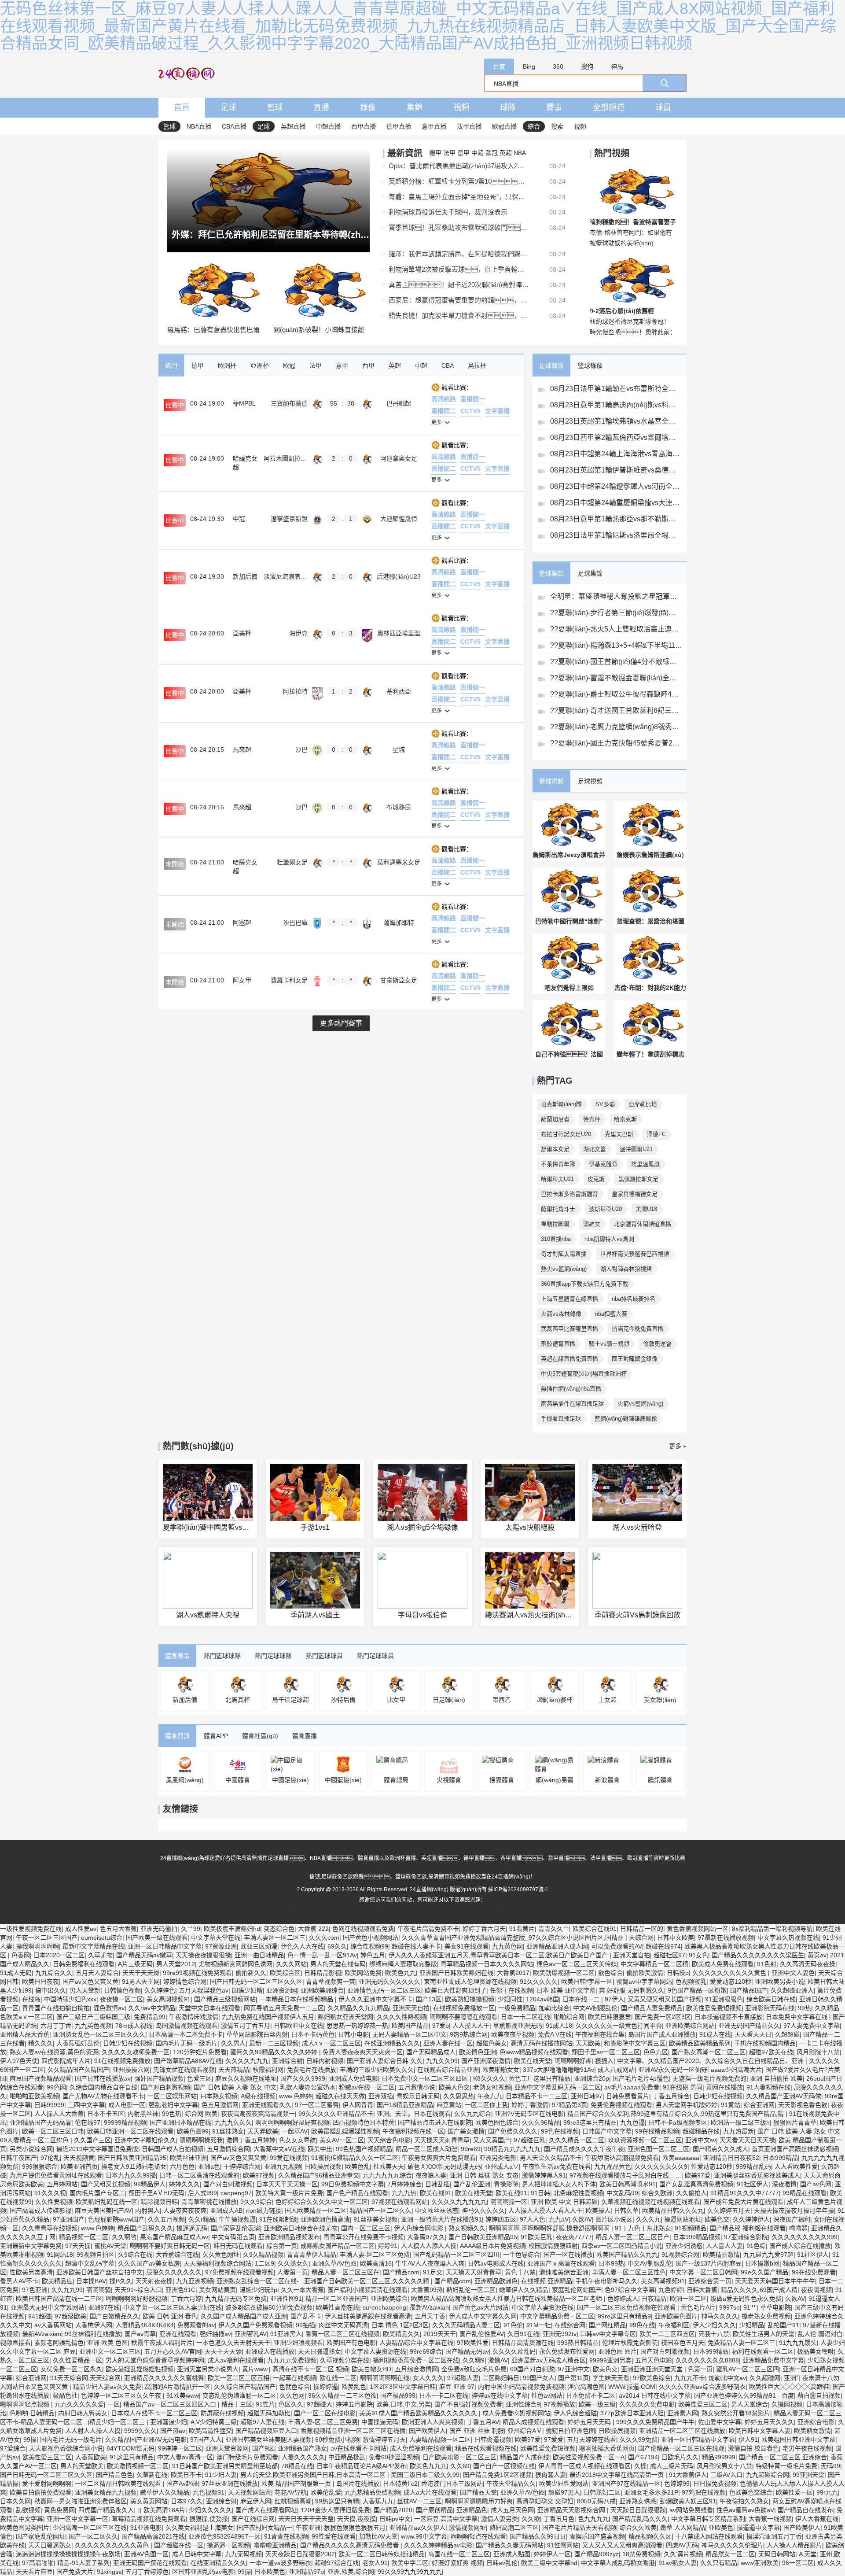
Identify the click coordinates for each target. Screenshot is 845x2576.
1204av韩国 (542, 1999)
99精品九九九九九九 (512, 2149)
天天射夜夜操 (154, 2281)
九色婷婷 (671, 2290)
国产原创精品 (434, 2510)
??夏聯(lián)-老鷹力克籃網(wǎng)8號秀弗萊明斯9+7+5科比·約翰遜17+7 (616, 727)
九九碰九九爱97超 (768, 2255)
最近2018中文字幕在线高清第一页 (617, 2475)
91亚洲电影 (146, 2528)
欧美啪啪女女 (501, 2070)
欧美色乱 (357, 2166)
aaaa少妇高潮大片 (736, 2070)
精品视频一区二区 (84, 2237)
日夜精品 (654, 2299)
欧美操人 (598, 2211)
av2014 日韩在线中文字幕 (655, 2395)
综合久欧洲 (657, 2193)
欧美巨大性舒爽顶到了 (456, 1990)
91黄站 (731, 2105)
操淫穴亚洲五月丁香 (774, 2536)
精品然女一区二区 (730, 2554)
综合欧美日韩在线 (771, 1999)
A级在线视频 (258, 2096)
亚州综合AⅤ (525, 2431)
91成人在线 (715, 2034)
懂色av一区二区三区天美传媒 (577, 1964)
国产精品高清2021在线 (153, 2536)
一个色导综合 (522, 2255)
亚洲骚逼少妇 (169, 2422)
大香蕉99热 (427, 2290)
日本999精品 (780, 2158)
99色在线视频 (560, 2131)
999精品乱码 (753, 2166)
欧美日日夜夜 (40, 1982)
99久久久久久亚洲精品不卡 (336, 2114)
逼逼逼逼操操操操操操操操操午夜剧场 (68, 2554)
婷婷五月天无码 (590, 2422)
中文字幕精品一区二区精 (654, 1964)
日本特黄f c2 (400, 2484)
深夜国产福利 (792, 2219)
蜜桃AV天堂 (110, 2246)
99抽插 (305, 2325)
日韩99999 (49, 2105)
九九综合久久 (54, 1973)
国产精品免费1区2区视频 (497, 2475)
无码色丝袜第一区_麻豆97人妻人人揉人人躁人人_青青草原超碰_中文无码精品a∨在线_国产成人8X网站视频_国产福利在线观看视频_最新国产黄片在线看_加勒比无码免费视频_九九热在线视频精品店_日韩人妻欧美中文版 (423, 1913)
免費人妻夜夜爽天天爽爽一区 (363, 2052)
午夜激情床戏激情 (194, 2017)
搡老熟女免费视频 (766, 2316)
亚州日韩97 (587, 2096)
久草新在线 (152, 2475)
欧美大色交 (454, 2087)
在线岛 (31, 1999)
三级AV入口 (726, 2475)
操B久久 (121, 2281)
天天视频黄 (79, 2158)
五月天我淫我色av (204, 1990)
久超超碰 (787, 2034)
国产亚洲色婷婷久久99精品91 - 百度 (744, 2395)
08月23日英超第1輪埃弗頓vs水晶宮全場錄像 (616, 421)
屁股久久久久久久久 (174, 2272)
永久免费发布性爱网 (567, 2351)
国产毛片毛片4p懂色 (641, 2078)
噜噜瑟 (798, 2228)
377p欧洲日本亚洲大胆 (632, 2413)
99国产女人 (539, 2378)
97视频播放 (559, 2404)
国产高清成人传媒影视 (40, 2211)
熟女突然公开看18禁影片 (736, 2413)
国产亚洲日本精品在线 (180, 2122)
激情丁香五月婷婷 (251, 2140)
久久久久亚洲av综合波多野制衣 (702, 2387)
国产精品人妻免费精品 (652, 2008)
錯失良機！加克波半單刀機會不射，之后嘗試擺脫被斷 (459, 316)
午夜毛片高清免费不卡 (428, 1929)
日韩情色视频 (122, 1990)
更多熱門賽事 (341, 1023)
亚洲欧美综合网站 (690, 2026)
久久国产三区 (92, 2140)
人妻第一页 (293, 2272)
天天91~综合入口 (138, 2290)
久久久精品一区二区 (577, 2140)
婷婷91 (388, 2246)
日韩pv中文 (395, 2519)
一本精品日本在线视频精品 (297, 1999)
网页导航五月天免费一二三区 (284, 2008)
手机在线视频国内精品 (765, 2043)
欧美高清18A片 (164, 2510)
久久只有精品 (719, 2563)
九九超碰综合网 (768, 2475)
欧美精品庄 (57, 2281)
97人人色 (533, 2219)
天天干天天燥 (141, 1973)
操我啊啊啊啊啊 (37, 1946)
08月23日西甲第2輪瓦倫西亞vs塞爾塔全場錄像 (616, 437)
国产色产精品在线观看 (357, 2193)
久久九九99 (67, 2290)
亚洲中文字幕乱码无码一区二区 (558, 2087)
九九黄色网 (507, 1946)
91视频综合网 (680, 2255)
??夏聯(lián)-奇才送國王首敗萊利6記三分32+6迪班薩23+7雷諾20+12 (616, 710)
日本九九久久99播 (131, 2175)
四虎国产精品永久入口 (109, 2510)
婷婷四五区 (501, 2219)
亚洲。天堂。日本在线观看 (414, 2114)
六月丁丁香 (56, 2026)
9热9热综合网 (469, 2034)
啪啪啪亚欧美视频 (34, 2096)
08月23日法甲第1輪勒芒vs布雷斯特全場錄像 (616, 389)
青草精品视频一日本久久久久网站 (487, 1964)
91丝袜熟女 (228, 2131)
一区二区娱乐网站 (172, 2096)
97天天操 (78, 2246)
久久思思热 (459, 2096)
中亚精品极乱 (347, 2457)
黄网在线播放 (724, 2087)
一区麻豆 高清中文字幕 (446, 2519)
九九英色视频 (93, 2026)
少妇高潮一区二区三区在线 (90, 2528)
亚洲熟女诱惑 (638, 2501)
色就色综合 (294, 2387)
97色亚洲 (35, 2290)
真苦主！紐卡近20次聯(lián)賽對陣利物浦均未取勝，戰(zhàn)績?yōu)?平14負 (459, 285)
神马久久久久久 (483, 2211)
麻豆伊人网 (256, 2501)
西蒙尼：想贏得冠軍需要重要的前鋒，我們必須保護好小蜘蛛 (459, 300)
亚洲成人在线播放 (270, 2351)
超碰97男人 (564, 2492)
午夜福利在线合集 (600, 2034)
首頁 (182, 107)
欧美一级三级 (597, 2404)
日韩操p (678, 1973)
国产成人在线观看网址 (266, 2510)
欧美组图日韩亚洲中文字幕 (798, 2439)
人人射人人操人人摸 (93, 2431)
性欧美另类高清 (31, 2272)
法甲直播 (469, 126)
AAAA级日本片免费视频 (492, 2246)
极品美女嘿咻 (816, 2351)
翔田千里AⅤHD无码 (156, 2193)
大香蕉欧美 (91, 2457)
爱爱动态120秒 (731, 1982)
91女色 (698, 1955)
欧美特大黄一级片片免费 (289, 2193)
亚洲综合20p (591, 2078)
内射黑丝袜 (143, 2114)
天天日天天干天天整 (306, 2519)
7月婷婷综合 (404, 2184)
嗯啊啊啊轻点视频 (26, 2404)
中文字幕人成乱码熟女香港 (618, 2563)
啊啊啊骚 (99, 2290)
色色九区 (656, 2052)
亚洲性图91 (286, 2299)
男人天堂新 (85, 1990)
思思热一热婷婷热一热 (357, 2026)
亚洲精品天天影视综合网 (572, 2510)
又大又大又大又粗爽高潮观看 (622, 2545)
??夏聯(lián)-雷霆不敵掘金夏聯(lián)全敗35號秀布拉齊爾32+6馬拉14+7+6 (616, 678)
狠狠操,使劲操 (209, 2519)
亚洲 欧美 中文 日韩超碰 (564, 2202)
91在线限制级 (278, 2219)
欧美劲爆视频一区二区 (564, 1973)
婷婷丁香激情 (530, 2105)
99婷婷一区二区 (180, 2448)
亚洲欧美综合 (389, 2299)
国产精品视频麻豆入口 (266, 2431)
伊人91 (748, 2439)
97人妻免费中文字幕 (812, 2026)
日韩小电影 (353, 2034)
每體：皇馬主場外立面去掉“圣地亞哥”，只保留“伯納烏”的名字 (459, 197)
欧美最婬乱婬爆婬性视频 (345, 2131)
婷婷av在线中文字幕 (500, 2395)
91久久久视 (50, 2193)
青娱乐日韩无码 (418, 2096)
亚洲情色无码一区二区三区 (384, 1990)
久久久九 (648, 2219)
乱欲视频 (28, 2510)
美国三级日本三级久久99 (425, 2475)
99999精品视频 (125, 2122)
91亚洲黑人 (286, 2334)
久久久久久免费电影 (647, 2404)
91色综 (756, 2246)
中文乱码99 (622, 2193)
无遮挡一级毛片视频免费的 (709, 2078)
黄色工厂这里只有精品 (540, 2078)
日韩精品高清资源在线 (523, 2343)
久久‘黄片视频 (683, 2554)
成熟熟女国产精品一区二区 (338, 2246)
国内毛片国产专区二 (97, 2193)
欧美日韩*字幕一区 (587, 1982)
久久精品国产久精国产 (78, 2070)
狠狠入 (604, 2061)
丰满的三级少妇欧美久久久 (377, 2070)
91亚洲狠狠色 (724, 1999)
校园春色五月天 (683, 2343)
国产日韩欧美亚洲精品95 (132, 2158)
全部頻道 (609, 107)
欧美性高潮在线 (338, 2307)
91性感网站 (563, 2545)
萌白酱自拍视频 (819, 2395)
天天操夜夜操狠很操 (203, 1955)
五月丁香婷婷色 (147, 2572)
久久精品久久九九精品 (358, 2008)
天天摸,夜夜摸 (356, 2519)
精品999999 (719, 2457)
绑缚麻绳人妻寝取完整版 (403, 1964)
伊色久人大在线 (302, 1946)
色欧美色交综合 (751, 2492)
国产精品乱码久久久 (640, 2519)
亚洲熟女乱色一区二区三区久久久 (99, 2034)
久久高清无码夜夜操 (808, 1964)
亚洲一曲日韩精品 (259, 1955)
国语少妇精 (247, 1990)
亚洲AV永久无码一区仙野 (673, 2070)
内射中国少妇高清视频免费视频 (521, 2387)
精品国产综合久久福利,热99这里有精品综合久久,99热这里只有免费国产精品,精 (676, 2114)
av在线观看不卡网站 (358, 2448)
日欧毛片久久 (680, 2457)
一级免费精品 (517, 2008)
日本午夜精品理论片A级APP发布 (361, 2466)
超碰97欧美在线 (771, 2052)
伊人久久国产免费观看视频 (255, 2325)
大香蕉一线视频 (770, 2519)
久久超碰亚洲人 (792, 1990)
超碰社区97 (669, 1955)
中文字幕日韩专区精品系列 (708, 2519)
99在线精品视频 (657, 2131)
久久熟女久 (293, 2263)
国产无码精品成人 (431, 2052)
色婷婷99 (677, 2484)
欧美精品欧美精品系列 (700, 2043)
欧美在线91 (436, 2193)
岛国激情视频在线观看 (187, 2026)
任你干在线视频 (511, 1990)
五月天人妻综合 (97, 1973)
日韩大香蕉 (702, 2290)
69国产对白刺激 (532, 2369)
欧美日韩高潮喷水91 (628, 2184)
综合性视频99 (369, 1946)
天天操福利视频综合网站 (217, 2263)
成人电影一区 (127, 2105)
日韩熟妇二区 (602, 2492)
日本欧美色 (270, 2572)
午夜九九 (490, 2096)
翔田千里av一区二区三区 (606, 2052)
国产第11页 (573, 2378)
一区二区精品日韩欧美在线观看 (119, 2484)
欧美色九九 (400, 1973)
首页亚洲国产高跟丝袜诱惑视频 (795, 2149)
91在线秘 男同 (683, 2087)
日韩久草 (626, 2211)
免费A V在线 (555, 2034)
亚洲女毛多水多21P (651, 2492)
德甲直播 (399, 126)
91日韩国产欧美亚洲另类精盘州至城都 (225, 2466)
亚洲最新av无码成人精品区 (549, 2360)
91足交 (433, 2272)
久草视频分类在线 (345, 2360)
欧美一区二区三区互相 (239, 2378)
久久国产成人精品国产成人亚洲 (244, 2316)
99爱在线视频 (289, 2158)
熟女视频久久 (467, 2228)
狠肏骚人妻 (551, 2475)
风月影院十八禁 (818, 2052)
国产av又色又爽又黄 (90, 1982)
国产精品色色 (114, 2475)
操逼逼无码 (192, 2228)
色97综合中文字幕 (630, 2290)
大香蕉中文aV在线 (279, 2149)
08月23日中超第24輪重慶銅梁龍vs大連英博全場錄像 (616, 503)
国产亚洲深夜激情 (486, 2061)
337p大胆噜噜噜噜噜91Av (558, 2070)
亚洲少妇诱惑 (684, 2246)
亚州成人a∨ (502, 2166)
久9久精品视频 (263, 2255)
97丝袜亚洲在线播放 (230, 2484)
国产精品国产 (749, 1990)
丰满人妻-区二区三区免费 (375, 2255)
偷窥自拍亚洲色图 (570, 2431)
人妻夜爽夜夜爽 (185, 2211)
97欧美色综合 (652, 2378)
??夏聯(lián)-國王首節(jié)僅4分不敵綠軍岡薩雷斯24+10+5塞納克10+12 (616, 662)
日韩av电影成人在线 (496, 2263)
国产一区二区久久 (93, 2536)
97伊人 (614, 1999)
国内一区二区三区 (366, 2228)
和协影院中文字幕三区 (635, 2043)
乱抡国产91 (783, 2325)
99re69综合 (426, 2351)
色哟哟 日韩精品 (32, 2413)
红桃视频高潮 (293, 2501)
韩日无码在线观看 (238, 2246)
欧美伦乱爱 (326, 2492)
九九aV (559, 2219)
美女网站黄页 (217, 2290)
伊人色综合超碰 (575, 2413)
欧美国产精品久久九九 (627, 2255)
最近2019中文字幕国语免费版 (97, 2149)
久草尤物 (100, 1955)
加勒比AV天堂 (378, 2536)
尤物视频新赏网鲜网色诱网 (235, 1964)
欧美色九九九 (428, 2466)
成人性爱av (81, 1929)
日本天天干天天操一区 (287, 2184)
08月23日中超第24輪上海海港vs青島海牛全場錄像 (616, 454)
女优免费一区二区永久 (71, 2369)
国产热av (173, 2431)
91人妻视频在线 (768, 2087)
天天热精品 (234, 2070)
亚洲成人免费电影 (353, 2078)
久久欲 (531, 2519)
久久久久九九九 (247, 2061)
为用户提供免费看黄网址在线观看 (56, 2175)
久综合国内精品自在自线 (103, 2087)
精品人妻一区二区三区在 (345, 2272)
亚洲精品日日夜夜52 (731, 2158)
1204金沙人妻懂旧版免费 (335, 2510)
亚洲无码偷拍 (159, 1929)
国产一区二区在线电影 (325, 2413)
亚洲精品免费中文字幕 (773, 2360)
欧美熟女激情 (812, 2431)
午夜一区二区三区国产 (47, 1938)
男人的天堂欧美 (82, 2466)
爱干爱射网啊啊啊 (47, 2484)
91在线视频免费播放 (122, 2061)
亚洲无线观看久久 (267, 2105)
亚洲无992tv (560, 2334)
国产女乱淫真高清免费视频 (696, 2184)
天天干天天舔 (223, 2351)
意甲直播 (434, 126)
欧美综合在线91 (595, 1929)
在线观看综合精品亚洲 (448, 2070)
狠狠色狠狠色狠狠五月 (355, 2528)
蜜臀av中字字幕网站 (644, 1982)
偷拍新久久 (251, 1973)
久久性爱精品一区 (77, 2360)
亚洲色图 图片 (617, 2351)
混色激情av (109, 2008)
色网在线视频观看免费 (363, 1929)
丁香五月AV (483, 2422)
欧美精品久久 (401, 2334)
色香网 (21, 1955)
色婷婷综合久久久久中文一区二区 (322, 2202)
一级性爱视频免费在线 (31, 1929)
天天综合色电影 (389, 2140)
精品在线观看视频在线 (486, 2448)
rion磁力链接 (264, 2211)
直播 (321, 107)
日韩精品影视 (323, 1973)
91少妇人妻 (221, 2475)
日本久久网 (15, 2501)
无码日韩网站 (777, 2554)
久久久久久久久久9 (661, 2166)
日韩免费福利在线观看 (84, 1964)
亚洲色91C (180, 2290)
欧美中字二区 (410, 2563)
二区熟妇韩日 (501, 2378)
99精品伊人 (150, 2184)
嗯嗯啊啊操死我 (201, 2140)
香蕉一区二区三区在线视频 (342, 2334)
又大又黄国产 (492, 2140)
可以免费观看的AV (617, 1946)
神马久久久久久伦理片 (732, 2545)
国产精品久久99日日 (538, 2536)
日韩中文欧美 (676, 1938)
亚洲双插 (381, 2096)
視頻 (461, 107)
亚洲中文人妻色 (793, 1973)
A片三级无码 (135, 1964)
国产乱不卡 (306, 2316)
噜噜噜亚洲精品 (275, 2545)
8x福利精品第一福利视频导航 (772, 1929)
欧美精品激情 (721, 2255)
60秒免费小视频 (337, 2439)
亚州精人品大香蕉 (25, 2034)
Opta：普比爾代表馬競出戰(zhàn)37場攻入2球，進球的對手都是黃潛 (459, 166)
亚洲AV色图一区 (146, 2554)
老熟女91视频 (492, 2087)
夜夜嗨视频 (816, 2290)
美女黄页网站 (149, 2501)
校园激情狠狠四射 (553, 2246)
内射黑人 (147, 2211)
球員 (663, 107)
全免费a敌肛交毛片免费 (474, 2369)
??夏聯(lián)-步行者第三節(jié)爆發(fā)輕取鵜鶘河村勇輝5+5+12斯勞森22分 (616, 613)
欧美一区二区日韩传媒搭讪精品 (382, 2554)
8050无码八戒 (596, 2501)
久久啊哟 (124, 2237)
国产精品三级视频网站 (225, 1999)
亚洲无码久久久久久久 (389, 1982)
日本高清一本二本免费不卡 (186, 2034)
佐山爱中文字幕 (720, 2422)
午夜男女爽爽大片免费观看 (439, 2158)
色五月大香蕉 (118, 1929)
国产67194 (643, 2457)
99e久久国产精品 (764, 2272)
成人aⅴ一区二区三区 (331, 2043)
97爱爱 (554, 2439)
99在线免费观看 (814, 2272)
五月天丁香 (430, 2316)
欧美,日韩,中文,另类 (404, 2404)
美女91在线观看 (467, 1946)
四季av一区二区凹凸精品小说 (622, 2246)
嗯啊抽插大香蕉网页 (607, 2448)
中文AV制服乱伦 (595, 2008)
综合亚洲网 (759, 2105)
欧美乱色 (354, 2387)
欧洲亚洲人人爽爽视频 (433, 2422)
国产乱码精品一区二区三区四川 (456, 2255)
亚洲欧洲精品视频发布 (289, 2237)
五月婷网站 (62, 2184)
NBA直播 (199, 126)
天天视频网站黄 (250, 2492)
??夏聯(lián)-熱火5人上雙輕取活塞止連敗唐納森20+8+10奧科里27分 (616, 629)
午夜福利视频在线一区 (413, 2131)
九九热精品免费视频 (372, 2492)
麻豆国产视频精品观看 (40, 2078)
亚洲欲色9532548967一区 (224, 2536)
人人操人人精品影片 (794, 2545)
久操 (640, 2466)
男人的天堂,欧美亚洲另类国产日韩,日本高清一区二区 (314, 2475)
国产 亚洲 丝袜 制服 (477, 2431)
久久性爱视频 (54, 2202)
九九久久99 (442, 2061)
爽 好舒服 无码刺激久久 (632, 1990)
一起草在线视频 (294, 2378)
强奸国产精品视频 (159, 2078)
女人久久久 (428, 2378)
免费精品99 (150, 2017)
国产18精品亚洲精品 (405, 2105)
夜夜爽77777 (574, 2237)
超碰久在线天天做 (340, 2096)
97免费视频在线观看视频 (239, 2272)
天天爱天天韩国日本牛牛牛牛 (775, 2281)
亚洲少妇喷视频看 (298, 2343)
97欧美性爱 (473, 2343)
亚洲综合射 (287, 2061)
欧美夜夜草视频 (513, 2034)
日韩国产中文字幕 (607, 2131)
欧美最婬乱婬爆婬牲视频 (140, 2369)
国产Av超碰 (182, 2484)
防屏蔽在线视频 (222, 2413)
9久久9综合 (256, 2202)
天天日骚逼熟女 (320, 2351)
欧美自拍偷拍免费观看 (40, 2492)
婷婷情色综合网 (185, 1982)
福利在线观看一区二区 (763, 2351)
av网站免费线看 (691, 2510)
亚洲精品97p (306, 2572)
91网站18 (60, 2255)
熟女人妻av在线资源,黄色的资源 (54, 2052)
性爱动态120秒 (712, 2166)
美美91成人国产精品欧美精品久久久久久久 (419, 2413)
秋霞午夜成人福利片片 (162, 2343)
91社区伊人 (753, 2184)
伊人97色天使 (19, 2061)
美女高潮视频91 (169, 1999)
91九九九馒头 (798, 2343)
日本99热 (611, 2263)
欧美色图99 (193, 2131)
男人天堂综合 (749, 2404)
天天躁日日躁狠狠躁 (638, 2510)
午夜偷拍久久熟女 (744, 2501)
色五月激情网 (220, 2105)
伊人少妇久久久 (714, 2325)
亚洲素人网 (683, 2413)
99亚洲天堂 (808, 2475)
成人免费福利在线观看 (421, 2448)
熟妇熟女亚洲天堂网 (345, 2017)
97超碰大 (320, 2404)
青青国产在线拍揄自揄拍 (56, 2008)
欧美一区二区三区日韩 (53, 2131)
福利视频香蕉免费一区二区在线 (416, 2360)
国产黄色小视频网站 (371, 1938)
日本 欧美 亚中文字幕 (566, 1990)
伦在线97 (88, 2122)
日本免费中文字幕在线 (797, 2017)
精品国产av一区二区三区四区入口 (171, 2404)
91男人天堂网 (141, 1982)
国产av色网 (816, 2184)
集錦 (415, 107)
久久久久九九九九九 (459, 2202)
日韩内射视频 (325, 2061)
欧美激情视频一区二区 (138, 2466)
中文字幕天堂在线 (216, 1938)
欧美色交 (717, 2219)
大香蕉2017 (513, 1973)
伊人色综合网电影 (419, 2228)
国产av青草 (140, 2334)
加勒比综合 (554, 2008)
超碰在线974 (663, 1946)
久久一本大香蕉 (302, 2290)
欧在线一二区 (338, 2378)
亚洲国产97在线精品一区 (626, 2484)
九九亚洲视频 (195, 2281)
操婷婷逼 (326, 2387)
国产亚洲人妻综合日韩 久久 (385, 2061)
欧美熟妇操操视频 (470, 1999)
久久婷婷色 (160, 1990)
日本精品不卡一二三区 (536, 2096)
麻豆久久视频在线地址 (246, 2078)
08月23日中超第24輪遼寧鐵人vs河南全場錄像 (616, 486)
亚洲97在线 (104, 2307)
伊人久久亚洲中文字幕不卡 (375, 1999)
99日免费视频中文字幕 (353, 2184)
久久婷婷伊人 (751, 2219)
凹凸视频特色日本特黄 (364, 2122)
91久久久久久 (539, 1982)
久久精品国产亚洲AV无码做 (784, 2096)
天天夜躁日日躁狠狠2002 (300, 2554)
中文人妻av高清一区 (185, 2457)
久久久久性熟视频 (401, 2017)
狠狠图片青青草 (795, 2122)
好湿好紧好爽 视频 (457, 2563)
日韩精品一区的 (642, 1929)
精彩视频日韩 (159, 2202)
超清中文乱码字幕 (90, 2263)
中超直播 (328, 126)
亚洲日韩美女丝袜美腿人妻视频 (268, 2439)
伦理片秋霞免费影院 (630, 2343)
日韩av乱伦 (502, 2563)
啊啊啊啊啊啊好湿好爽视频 (292, 2122)
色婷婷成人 (623, 2299)
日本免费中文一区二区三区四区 (426, 2078)
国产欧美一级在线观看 (157, 1938)
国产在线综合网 (253, 2519)
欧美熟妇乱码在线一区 (107, 2202)
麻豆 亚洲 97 (457, 2387)
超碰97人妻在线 (262, 2422)
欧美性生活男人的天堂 (764, 2334)
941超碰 (40, 2316)
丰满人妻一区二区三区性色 (629, 2272)
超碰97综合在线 (337, 2563)
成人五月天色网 (512, 2510)
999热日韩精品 (578, 2343)
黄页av (817, 1955)
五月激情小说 (417, 2087)
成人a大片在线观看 (430, 2492)
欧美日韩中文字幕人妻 (760, 2431)
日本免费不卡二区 (591, 2395)
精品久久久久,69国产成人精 (759, 2290)
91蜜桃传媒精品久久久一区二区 (355, 2158)
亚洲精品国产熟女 (302, 2448)
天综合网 (641, 1938)
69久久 (337, 1946)
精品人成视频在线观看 (533, 2422)
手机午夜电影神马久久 (606, 2281)
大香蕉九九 (378, 2501)
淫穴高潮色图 (586, 2387)
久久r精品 (202, 2219)
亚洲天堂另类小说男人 (208, 2369)
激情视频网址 (467, 2528)
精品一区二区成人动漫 (426, 2149)
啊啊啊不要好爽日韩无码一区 (170, 2246)
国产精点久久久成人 (720, 2149)
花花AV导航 (291, 2492)
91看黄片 (522, 1929)
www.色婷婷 (296, 2096)
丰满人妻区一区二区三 (275, 1938)
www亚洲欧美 (760, 2563)
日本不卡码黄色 (313, 2034)
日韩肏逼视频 (493, 2439)
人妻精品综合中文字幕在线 (416, 2343)
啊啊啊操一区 (509, 2202)
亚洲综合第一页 (710, 2281)
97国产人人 (206, 2439)
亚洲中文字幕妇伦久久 (145, 2140)
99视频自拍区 (96, 2255)
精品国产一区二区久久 (381, 2211)
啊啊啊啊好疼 (573, 2061)
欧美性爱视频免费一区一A (589, 2457)
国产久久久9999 (303, 2078)
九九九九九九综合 (387, 2175)
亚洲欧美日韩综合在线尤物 (301, 2228)
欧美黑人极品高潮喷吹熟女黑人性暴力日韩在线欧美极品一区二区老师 (507, 2299)
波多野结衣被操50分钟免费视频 (269, 2307)
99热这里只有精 (337, 2501)
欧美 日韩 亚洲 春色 (170, 2316)
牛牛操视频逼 (237, 2219)
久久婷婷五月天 (729, 2211)
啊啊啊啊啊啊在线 (385, 2378)
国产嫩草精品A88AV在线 (188, 2061)
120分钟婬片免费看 (200, 2052)
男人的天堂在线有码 (338, 1964)
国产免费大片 (75, 2572)
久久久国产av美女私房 (149, 2263)
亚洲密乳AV (251, 2334)
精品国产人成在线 (525, 2457)
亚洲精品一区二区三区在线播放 (682, 2431)
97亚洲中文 (573, 2369)
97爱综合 (13, 2448)
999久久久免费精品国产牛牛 (655, 2422)
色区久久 (291, 2404)
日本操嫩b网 (762, 2263)
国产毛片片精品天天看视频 (579, 2528)
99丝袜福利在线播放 (93, 2334)
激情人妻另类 (500, 2519)
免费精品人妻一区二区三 (742, 2343)
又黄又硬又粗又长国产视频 (665, 1999)
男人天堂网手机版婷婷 (687, 2105)
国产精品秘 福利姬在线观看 (748, 2228)
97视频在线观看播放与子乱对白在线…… (625, 2175)
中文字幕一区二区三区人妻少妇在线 (173, 2307)
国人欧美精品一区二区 (316, 2211)
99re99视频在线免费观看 (197, 1973)
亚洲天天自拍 (411, 2008)
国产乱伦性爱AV (482, 2334)
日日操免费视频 (715, 2484)
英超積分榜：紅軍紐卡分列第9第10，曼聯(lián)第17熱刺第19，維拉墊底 (459, 181)
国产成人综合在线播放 (800, 2246)
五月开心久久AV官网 (173, 2351)
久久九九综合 (473, 2114)
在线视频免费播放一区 (464, 2008)
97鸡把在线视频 (704, 2492)
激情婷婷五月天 (384, 2439)
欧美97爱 (698, 2175)
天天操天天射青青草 (442, 2140)
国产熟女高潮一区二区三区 (709, 2052)
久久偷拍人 (691, 2193)
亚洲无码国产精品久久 (749, 2026)
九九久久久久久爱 (79, 2404)
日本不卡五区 (106, 2114)
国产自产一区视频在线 (504, 2466)
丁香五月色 (559, 2519)
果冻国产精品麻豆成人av (174, 2237)
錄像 (368, 107)
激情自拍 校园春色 (753, 2448)
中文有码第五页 (233, 2237)
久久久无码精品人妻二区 (466, 2325)
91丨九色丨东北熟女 (643, 2228)
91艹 (750, 2307)
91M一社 (539, 2325)
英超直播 (293, 126)
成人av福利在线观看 (236, 2360)
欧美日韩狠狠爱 (610, 2017)
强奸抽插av (215, 2334)
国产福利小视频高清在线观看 (367, 2290)
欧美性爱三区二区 (703, 2404)
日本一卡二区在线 (525, 2017)
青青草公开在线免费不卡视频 (364, 2237)
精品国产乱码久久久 (145, 2228)
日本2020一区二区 (59, 1955)
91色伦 (513, 2325)
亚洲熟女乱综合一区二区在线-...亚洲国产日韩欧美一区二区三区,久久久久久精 (324, 2281)
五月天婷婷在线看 (591, 2439)
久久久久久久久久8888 (707, 2360)
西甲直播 (364, 126)
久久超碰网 (765, 2378)
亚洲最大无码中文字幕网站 (48, 2307)
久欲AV (582, 2219)
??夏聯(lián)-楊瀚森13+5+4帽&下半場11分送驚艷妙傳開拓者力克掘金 (616, 645)
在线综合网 (570, 2325)
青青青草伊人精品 (312, 2255)
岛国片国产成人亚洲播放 (662, 2034)
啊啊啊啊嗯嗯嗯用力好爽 (479, 2501)
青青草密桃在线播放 (209, 2202)
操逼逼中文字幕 (758, 2528)
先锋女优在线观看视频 (184, 2070)
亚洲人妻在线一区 (448, 2043)
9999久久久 (140, 2431)
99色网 (56, 2087)
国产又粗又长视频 (106, 2184)
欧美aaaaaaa (681, 2158)
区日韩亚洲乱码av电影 (203, 2572)
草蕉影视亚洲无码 (518, 2026)
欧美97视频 (259, 2175)
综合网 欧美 (201, 2114)
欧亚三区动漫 (259, 1946)
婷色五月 (373, 1955)
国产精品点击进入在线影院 (435, 2122)
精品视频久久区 (650, 2536)
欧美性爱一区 (794, 2492)
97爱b (441, 2026)
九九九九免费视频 (292, 2360)
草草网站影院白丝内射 (257, 2034)
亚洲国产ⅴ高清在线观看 (561, 2263)
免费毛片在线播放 (312, 2070)
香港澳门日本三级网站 (452, 2484)
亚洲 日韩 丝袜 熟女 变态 (484, 2175)
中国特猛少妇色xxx (70, 1999)
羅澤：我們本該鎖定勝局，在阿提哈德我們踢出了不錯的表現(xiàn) (459, 254)
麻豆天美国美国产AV (103, 2211)
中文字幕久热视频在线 (788, 1938)
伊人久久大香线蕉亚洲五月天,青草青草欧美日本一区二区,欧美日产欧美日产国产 (499, 1955)
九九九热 (404, 2193)
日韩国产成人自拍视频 (173, 2149)
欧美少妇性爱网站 (564, 2484)
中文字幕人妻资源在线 (543, 2307)
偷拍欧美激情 (645, 1973)
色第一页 (700, 2369)
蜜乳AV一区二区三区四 (748, 2369)
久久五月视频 (166, 2219)
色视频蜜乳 (691, 1982)
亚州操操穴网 (131, 2070)
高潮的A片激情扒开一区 (178, 2387)
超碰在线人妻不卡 (416, 1946)
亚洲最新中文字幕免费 (31, 2246)
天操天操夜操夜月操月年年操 (794, 2211)
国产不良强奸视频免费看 (468, 2404)
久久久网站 (291, 1964)
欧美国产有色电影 (351, 2343)
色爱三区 (199, 2078)
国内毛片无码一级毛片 (187, 2043)
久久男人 (233, 2043)
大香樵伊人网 (94, 2325)
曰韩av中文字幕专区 (608, 2334)
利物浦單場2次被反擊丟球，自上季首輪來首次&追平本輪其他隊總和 (459, 269)
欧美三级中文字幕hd (549, 2563)
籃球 (275, 107)
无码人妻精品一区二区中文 (409, 2034)
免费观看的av (196, 2325)
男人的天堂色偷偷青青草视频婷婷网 (155, 2360)
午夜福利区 (674, 2325)
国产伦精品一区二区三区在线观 (681, 2448)
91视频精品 (691, 2228)
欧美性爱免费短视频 (714, 2008)
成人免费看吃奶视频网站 (516, 2413)
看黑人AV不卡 (19, 2281)
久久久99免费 (639, 2439)
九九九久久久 (233, 2122)
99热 (805, 2008)
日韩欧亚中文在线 (298, 2026)
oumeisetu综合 (102, 1938)
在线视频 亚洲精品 (547, 2281)
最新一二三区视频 (274, 2043)
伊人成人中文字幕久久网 (483, 2316)
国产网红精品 (607, 2325)
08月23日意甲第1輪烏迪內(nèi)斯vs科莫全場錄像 (616, 405)
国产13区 (429, 1999)
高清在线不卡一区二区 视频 (310, 2369)
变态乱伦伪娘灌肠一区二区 (239, 2395)
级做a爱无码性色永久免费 (746, 2299)
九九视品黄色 (613, 2166)
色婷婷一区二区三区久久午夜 (122, 2395)
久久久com (324, 1938)
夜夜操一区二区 (121, 1999)
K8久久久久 (489, 2078)
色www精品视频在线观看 (534, 2052)
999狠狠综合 (40, 2166)
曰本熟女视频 (219, 2096)
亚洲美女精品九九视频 (106, 2492)
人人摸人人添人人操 (429, 2246)
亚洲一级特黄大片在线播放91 (441, 2219)
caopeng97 (236, 2193)
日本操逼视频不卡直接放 (728, 2017)
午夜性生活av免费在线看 (557, 2166)
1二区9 (265, 2263)
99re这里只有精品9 (624, 2316)
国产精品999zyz (597, 2554)
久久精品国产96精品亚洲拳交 (319, 2175)
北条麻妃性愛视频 (578, 2193)
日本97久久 (187, 2501)
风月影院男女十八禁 (724, 2466)
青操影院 (506, 2184)
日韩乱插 (437, 2184)
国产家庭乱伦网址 (40, 2536)
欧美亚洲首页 (79, 2166)
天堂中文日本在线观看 (209, 2008)
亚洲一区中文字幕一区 (77, 2519)
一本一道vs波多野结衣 (280, 2563)
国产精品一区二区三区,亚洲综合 (783, 2457)
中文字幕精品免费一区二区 (557, 2316)
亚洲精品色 (472, 2510)
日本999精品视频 (697, 2237)
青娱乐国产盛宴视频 (597, 2536)
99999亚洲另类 (610, 2360)
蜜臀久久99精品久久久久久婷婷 (275, 2052)
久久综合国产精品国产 (245, 2387)
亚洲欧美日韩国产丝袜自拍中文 (99, 2272)
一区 (114, 2404)
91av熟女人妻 (678, 2563)
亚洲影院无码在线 (770, 2008)
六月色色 (182, 2166)
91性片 (265, 2404)
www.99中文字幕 (424, 2536)
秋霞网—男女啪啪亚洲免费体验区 (81, 2501)
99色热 (172, 2114)
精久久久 (40, 2043)
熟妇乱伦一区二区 (471, 2290)
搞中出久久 (51, 1990)
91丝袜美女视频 (375, 2219)
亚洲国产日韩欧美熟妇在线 (456, 1973)
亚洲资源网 (282, 1990)
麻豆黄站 (449, 2105)
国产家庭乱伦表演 (235, 2228)
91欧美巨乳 (536, 2237)
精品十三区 (237, 2404)
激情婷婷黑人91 (544, 2175)
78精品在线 (297, 2466)
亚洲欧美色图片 (676, 2316)
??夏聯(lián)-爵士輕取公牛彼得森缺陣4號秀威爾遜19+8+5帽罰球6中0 (616, 694)
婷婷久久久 (184, 2184)
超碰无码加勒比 (269, 2413)
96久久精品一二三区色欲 (342, 2395)
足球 (228, 107)
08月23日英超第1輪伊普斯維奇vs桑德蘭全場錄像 (616, 470)
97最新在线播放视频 (726, 1938)
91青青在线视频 (286, 2536)
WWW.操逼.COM (632, 2387)
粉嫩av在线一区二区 (367, 2087)
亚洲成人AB (226, 2211)
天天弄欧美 (263, 2131)
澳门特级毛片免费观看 (247, 2457)
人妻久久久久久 (303, 2457)
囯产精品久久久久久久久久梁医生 (758, 1955)
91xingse (109, 2572)
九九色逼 (632, 2122)
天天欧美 (588, 2043)
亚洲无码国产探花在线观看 (150, 2563)
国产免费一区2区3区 (663, 2017)
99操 (30, 2439)
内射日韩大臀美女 (83, 2413)
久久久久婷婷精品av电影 (438, 2545)
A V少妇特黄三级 (214, 2422)
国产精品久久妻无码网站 (510, 2545)
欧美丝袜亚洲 (188, 2158)
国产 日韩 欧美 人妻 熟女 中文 (235, 2087)
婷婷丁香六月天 (484, 1929)
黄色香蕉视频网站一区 (698, 1929)
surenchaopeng (384, 2307)
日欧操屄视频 (323, 2166)
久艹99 (191, 1929)
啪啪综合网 (569, 2017)
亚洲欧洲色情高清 (325, 2219)
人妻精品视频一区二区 (440, 2439)
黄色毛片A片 (698, 2307)
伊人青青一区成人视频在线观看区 (584, 2466)
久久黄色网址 (221, 2255)
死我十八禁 (714, 2334)
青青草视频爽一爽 (331, 1982)
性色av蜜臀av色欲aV (745, 2510)
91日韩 (540, 2193)
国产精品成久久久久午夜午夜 (584, 2149)
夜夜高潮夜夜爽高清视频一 (258, 2114)
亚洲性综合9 (523, 2404)
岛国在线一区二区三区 (459, 2554)
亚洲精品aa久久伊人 (417, 2528)
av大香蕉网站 (53, 2325)
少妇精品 (752, 2325)
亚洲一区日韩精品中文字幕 (165, 1946)
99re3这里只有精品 (590, 2122)
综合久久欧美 (638, 2528)
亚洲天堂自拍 (632, 1955)
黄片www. (255, 2369)
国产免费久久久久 (513, 2131)
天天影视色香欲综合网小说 (66, 2448)
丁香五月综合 (671, 2096)
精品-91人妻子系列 (83, 2563)
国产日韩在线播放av (103, 2078)
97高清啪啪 (38, 2563)
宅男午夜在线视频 (807, 2448)
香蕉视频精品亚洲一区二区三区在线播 (353, 2431)
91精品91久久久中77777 (745, 2193)
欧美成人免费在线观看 (723, 1964)
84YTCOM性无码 (130, 2448)
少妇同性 (510, 1999)
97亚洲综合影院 (746, 2237)
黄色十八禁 (520, 2272)
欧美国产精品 (410, 2026)
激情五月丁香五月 (246, 2026)
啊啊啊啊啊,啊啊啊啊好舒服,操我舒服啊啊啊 (550, 2228)
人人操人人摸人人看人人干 (545, 2211)
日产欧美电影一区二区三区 (459, 2457)
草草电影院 (775, 2307)
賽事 (554, 107)
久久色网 (292, 2395)
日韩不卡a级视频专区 (678, 2122)
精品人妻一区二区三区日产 (632, 2237)
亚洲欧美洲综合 (322, 1990)
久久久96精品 (541, 2122)
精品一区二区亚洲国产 (336, 2299)
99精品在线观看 (805, 2193)
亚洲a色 (209, 2166)
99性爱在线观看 (334, 2536)
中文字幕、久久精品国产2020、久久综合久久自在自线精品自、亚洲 (711, 2061)
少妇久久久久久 (210, 2510)
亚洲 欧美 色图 (107, 2343)
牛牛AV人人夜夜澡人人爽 (430, 2263)
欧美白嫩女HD (371, 2369)
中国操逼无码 (380, 2422)
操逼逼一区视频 (228, 2545)
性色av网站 (547, 2395)
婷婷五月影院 (354, 2404)
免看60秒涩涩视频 (394, 2457)
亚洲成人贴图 (512, 2554)
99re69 (471, 2149)
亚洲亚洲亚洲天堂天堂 (653, 2369)
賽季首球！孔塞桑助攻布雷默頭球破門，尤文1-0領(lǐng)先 (459, 227)
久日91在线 (523, 2334)
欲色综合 (610, 1973)
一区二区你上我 (486, 2105)
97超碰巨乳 (529, 2140)
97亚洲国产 (69, 2219)
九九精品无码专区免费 (236, 2299)
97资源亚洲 (221, 1946)
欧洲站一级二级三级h (740, 2122)
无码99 (830, 2466)
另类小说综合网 (31, 2149)
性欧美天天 (389, 2166)
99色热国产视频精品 (364, 2149)
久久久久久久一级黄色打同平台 (619, 2026)
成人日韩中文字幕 (197, 2554)
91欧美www (183, 2395)
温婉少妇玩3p (258, 2290)
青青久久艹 (554, 1929)
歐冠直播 (504, 126)
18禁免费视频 (641, 2554)
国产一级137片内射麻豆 (709, 2263)
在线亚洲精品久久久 (392, 2043)
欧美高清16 (376, 2263)
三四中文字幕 (86, 2105)
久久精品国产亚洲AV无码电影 (146, 2439)
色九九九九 (593, 2519)
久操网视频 (787, 2404)
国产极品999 (398, 2395)
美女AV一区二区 (342, 2140)
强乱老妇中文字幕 (173, 2105)
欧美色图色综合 (497, 2122)
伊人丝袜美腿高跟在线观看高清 (368, 2316)
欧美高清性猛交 (210, 2431)
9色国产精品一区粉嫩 (697, 1990)
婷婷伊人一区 (552, 2554)
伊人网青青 (358, 2105)
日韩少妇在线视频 (128, 2043)
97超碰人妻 (463, 2378)
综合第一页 (282, 2246)
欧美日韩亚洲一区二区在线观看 (130, 2131)
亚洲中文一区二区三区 (110, 2351)
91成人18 (559, 2026)
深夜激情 (784, 2184)
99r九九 (827, 2492)
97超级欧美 (70, 2316)
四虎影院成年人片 (66, 2061)
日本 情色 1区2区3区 (400, 2325)
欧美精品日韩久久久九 (673, 2211)
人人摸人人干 (471, 2026)
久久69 (460, 2466)
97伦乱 (50, 2158)
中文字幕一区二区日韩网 (703, 2272)
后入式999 (202, 2193)
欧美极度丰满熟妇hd (232, 1929)
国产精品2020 (393, 2510)
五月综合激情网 (416, 2369)
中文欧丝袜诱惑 (437, 2211)
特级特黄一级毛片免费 (786, 2466)
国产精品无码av (467, 2351)
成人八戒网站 (616, 2070)
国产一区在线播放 (568, 2255)
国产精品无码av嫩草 (144, 1955)
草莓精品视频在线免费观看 (149, 2519)
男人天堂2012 (176, 1964)
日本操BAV (91, 2281)
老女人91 (375, 2563)
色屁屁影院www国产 (116, 2219)
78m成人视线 (134, 2026)
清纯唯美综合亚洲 (564, 2272)
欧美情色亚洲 (478, 2052)
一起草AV (295, 2131)
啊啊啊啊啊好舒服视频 (136, 2299)
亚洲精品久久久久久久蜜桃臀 (164, 2378)
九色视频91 (209, 2492)
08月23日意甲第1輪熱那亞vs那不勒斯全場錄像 (616, 519)
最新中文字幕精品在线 (93, 1946)
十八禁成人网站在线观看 (709, 2536)
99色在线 (642, 2325)
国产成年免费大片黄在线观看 (743, 2202)
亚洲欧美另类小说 (779, 1982)
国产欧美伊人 (427, 2431)
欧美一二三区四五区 (667, 2334)
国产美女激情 (466, 2131)
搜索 (557, 126)
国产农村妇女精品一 (265, 2528)
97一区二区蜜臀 (317, 2105)
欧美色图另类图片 (25, 2528)
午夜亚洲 (308, 2528)
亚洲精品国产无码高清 (40, 2122)
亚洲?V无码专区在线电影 (529, 2114)
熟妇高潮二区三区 (514, 2528)
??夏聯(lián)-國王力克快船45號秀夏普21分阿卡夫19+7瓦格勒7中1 (616, 743)
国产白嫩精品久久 (114, 2316)
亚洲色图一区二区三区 (658, 2149)
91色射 (767, 1964)
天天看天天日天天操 (747, 2140)
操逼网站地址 (683, 2219)
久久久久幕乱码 (514, 2351)
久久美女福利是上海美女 (199, 2528)
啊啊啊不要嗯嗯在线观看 (463, 2017)
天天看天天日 (753, 2034)
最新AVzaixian (429, 2307)
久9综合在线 (135, 2255)
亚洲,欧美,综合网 (351, 2572)
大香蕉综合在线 (177, 2255)
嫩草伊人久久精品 (524, 2290)
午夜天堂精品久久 (511, 2484)
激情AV (498, 2360)
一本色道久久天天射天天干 (233, 2343)
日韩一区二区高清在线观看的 (199, 2175)
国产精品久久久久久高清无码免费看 (350, 2545)
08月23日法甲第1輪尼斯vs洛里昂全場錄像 (616, 535)
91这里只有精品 (132, 2457)
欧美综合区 (285, 1973)
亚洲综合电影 (816, 2422)
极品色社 (65, 2395)
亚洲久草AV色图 (334, 2263)
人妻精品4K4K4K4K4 (145, 2325)
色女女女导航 (298, 2140)
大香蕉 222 (313, 1929)
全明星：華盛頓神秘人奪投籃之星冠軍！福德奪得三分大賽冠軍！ (616, 596)
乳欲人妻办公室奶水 (308, 2087)
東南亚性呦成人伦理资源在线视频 (470, 1982)
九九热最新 (738, 2131)
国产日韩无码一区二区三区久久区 (256, 1982)
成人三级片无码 (672, 2466)
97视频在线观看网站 (400, 2202)
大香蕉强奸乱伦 (78, 2043)
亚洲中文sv (701, 2140)
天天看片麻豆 (34, 2572)
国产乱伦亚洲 (472, 2184)
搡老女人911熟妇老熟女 (134, 2166)
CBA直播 (234, 126)
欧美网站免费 (363, 1973)
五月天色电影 (654, 2360)
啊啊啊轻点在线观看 (478, 2536)
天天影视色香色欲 (803, 2105)
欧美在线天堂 (533, 2061)
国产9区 (263, 2448)
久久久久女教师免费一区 (136, 2052)
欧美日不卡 (186, 2475)
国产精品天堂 (478, 2492)
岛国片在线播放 (358, 2484)
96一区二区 (798, 2563)
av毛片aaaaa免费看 (632, 2087)
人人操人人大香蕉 (59, 2114)
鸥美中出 (320, 2149)
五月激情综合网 (228, 2149)
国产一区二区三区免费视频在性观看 (627, 2307)
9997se (729, 2307)
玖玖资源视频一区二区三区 (645, 2140)
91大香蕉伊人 (688, 2475)
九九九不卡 (690, 2378)
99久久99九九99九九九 (410, 2572)
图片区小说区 (614, 2219)
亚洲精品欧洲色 (496, 2281)
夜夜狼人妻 (431, 2175)
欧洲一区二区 (688, 2299)
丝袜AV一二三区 (419, 2501)
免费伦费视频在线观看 (621, 2105)
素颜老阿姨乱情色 (59, 2343)
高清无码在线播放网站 (541, 2043)
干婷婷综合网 (242, 2166)
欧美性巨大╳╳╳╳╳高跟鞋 (789, 2387)
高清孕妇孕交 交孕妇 (545, 2501)
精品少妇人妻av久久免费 (107, 2387)
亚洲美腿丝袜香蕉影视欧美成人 (757, 2175)
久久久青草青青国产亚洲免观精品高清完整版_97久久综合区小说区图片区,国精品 (514, 1938)
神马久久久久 (720, 2316)
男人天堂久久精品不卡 (551, 2158)
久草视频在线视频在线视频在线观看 (650, 2202)
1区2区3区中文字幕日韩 (403, 2387)
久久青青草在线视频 (50, 2228)
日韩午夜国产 (18, 2158)
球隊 (508, 107)
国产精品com (401, 2272)
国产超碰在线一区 (179, 2545)
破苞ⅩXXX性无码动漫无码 (444, 2166)
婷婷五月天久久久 (769, 2422)
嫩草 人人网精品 (683, 2528)
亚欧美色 (721, 2528)
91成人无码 (16, 1973)
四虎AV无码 (682, 2545)
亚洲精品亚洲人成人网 (557, 1946)
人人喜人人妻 (724, 2246)
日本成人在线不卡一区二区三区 (154, 2413)
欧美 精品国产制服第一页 (297, 2484)
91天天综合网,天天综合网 (85, 2378)
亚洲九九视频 (283, 2166)
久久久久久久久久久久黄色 (730, 1973)
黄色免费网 (59, 2510)
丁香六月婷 (186, 2299)
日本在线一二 (582, 1999)
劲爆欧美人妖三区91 (688, 2501)
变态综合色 (279, 1929)
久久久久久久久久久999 (805, 2237)
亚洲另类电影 (498, 2158)
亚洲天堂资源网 (227, 2448)
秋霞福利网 (268, 2070)
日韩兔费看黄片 (628, 2096)
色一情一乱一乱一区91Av (322, 1955)
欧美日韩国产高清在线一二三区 (59, 2299)
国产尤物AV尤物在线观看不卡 (103, 2096)
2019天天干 (440, 2334)
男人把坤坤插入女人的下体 (559, 2184)
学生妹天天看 (611, 2378)
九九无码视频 (243, 2554)
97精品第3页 (569, 2105)
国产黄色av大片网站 (480, 2307)
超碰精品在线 (701, 2131)
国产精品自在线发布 (805, 2510)
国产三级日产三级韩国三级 (93, 2017)
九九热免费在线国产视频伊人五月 (268, 2017)
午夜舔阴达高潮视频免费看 (622, 2158)
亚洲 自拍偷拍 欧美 (776, 2078)
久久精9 (474, 2360)
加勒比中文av (727, 2378)
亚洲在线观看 (178, 2334)
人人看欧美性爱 (796, 2166)
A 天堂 (808, 2554)
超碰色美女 (492, 2043)
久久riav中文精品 (152, 2008)
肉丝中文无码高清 (343, 2325)
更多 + (678, 1446)
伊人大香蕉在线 (817, 2519)
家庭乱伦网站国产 (577, 2290)
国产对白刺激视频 (165, 2087)
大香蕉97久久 (426, 2237)
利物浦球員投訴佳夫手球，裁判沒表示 (448, 212)
